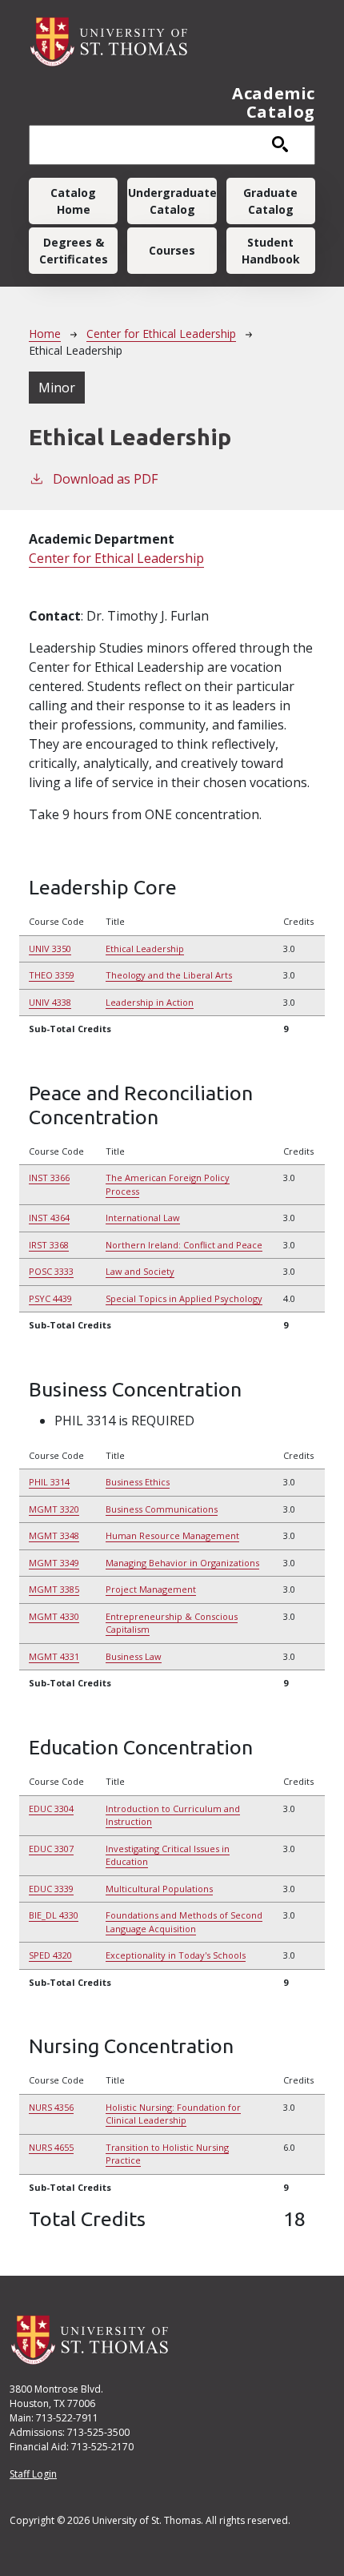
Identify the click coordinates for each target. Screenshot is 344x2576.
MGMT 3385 (54, 1589)
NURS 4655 (51, 2147)
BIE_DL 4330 (54, 1915)
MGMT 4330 (54, 1616)
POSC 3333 (51, 1271)
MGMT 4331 (54, 1656)
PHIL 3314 (49, 1482)
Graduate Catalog (270, 201)
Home (45, 334)
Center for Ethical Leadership (161, 334)
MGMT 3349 (54, 1563)
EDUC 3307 (51, 1849)
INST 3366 (49, 1177)
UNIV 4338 (50, 1002)
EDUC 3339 (51, 1889)
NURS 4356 (51, 2107)
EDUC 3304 (51, 1808)
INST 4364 (49, 1218)
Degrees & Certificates (74, 251)
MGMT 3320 (54, 1509)
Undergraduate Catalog (172, 201)
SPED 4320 (50, 1955)
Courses (172, 250)
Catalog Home (73, 201)
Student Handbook (271, 251)
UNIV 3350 (50, 948)
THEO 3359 (52, 975)
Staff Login (33, 2474)
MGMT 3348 (54, 1535)
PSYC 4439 (50, 1298)
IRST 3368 (49, 1245)
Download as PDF (105, 479)
